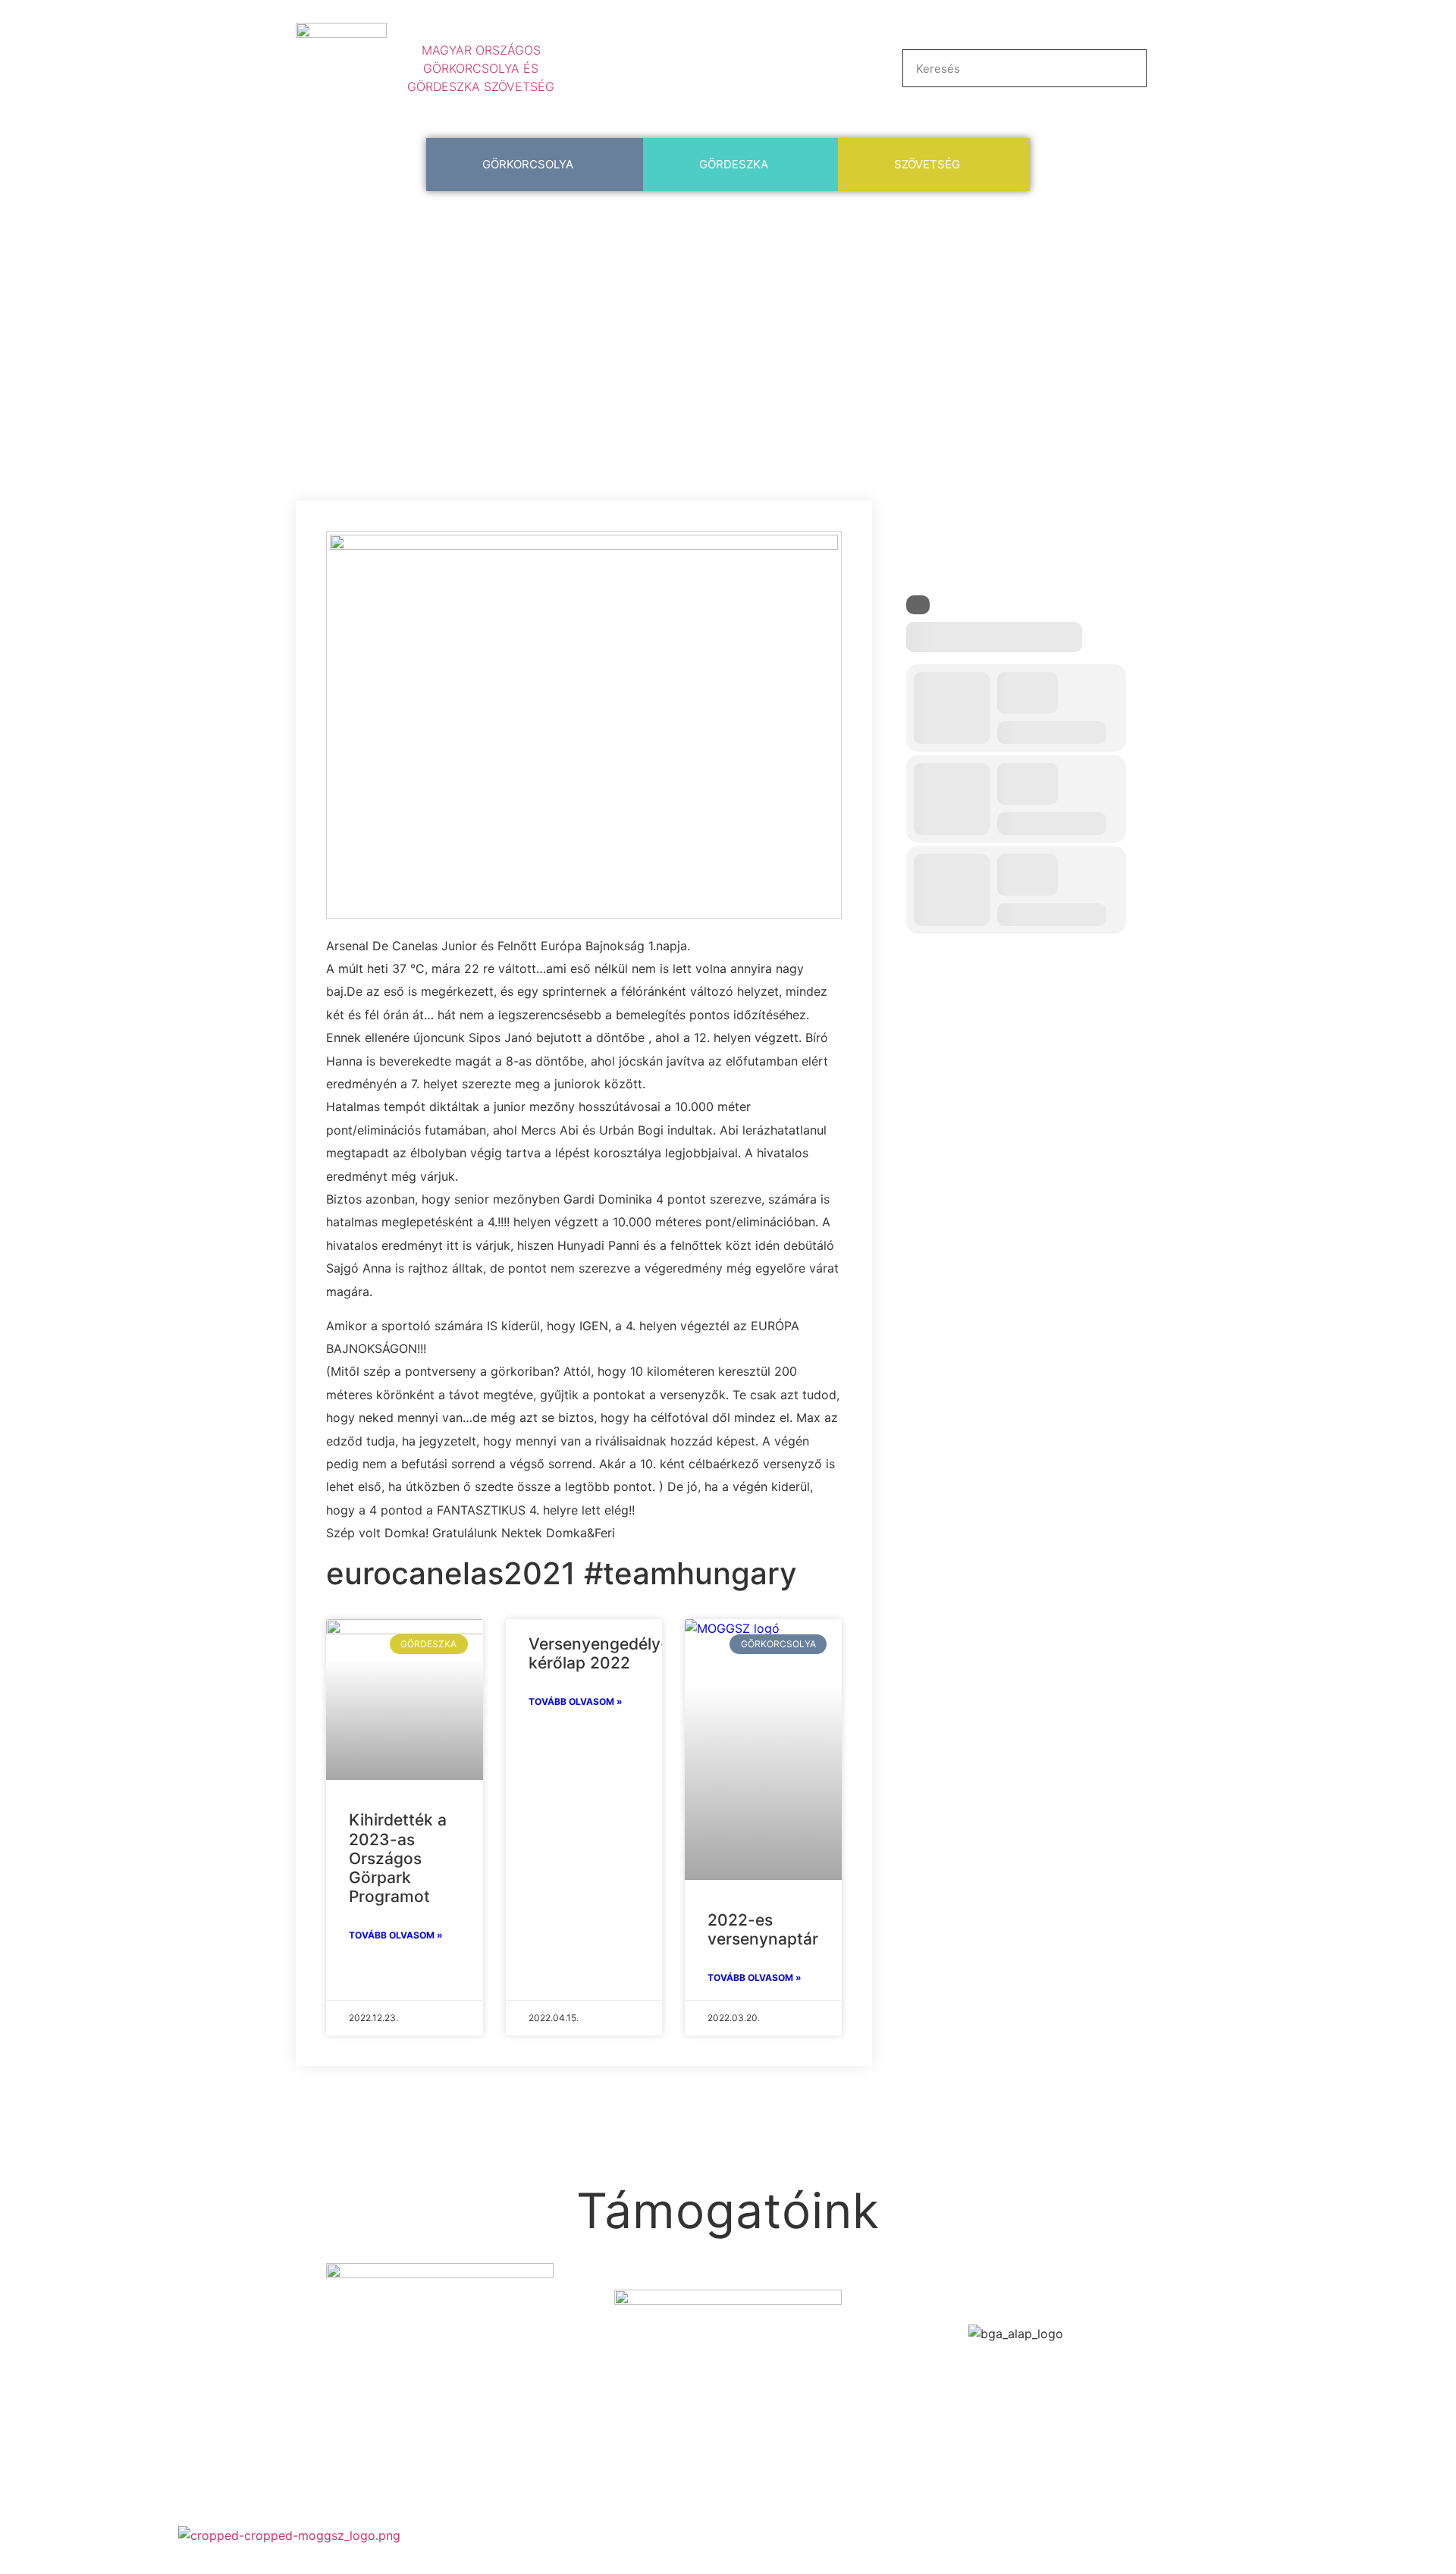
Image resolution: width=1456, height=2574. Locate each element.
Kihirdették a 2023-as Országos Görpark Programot (398, 1858)
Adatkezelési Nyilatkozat (1307, 2535)
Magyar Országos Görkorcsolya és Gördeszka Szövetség (481, 68)
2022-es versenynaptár (763, 1929)
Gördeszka (734, 164)
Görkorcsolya (528, 164)
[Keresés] (1127, 68)
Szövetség (927, 164)
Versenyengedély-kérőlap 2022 (598, 1653)
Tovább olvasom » (396, 1935)
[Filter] (918, 605)
